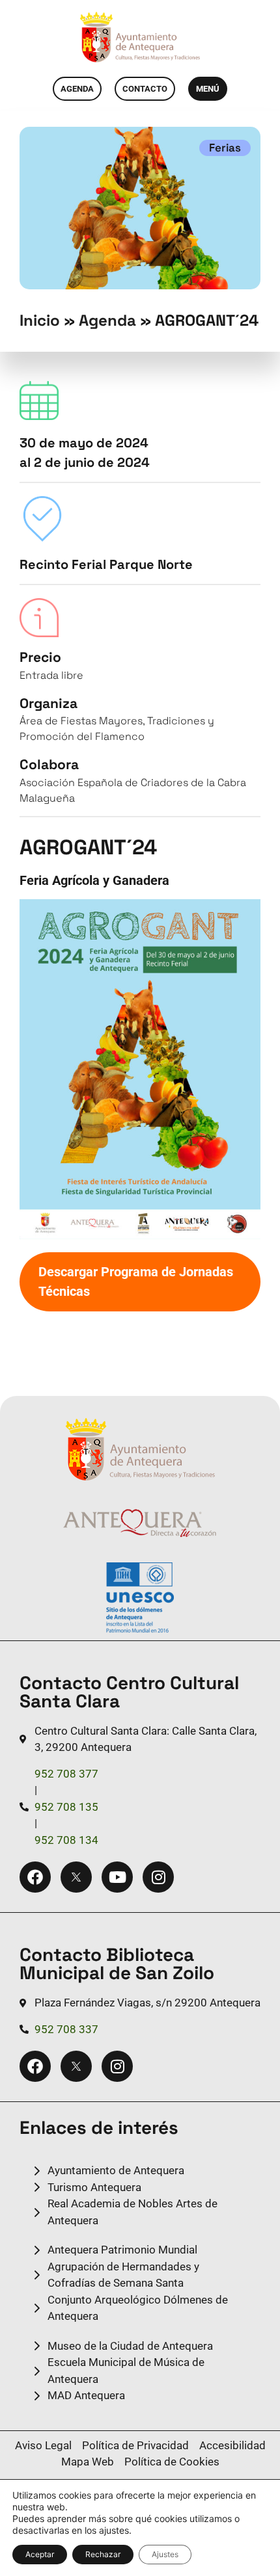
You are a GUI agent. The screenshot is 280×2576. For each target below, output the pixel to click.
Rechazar (103, 2554)
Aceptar (40, 2554)
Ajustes (165, 2554)
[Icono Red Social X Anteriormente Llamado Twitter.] (76, 1877)
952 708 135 (66, 1807)
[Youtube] (117, 1877)
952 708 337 (66, 2029)
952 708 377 (66, 1774)
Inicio (40, 320)
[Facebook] (35, 1877)
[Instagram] (158, 1877)
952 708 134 (66, 1840)
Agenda (107, 320)
